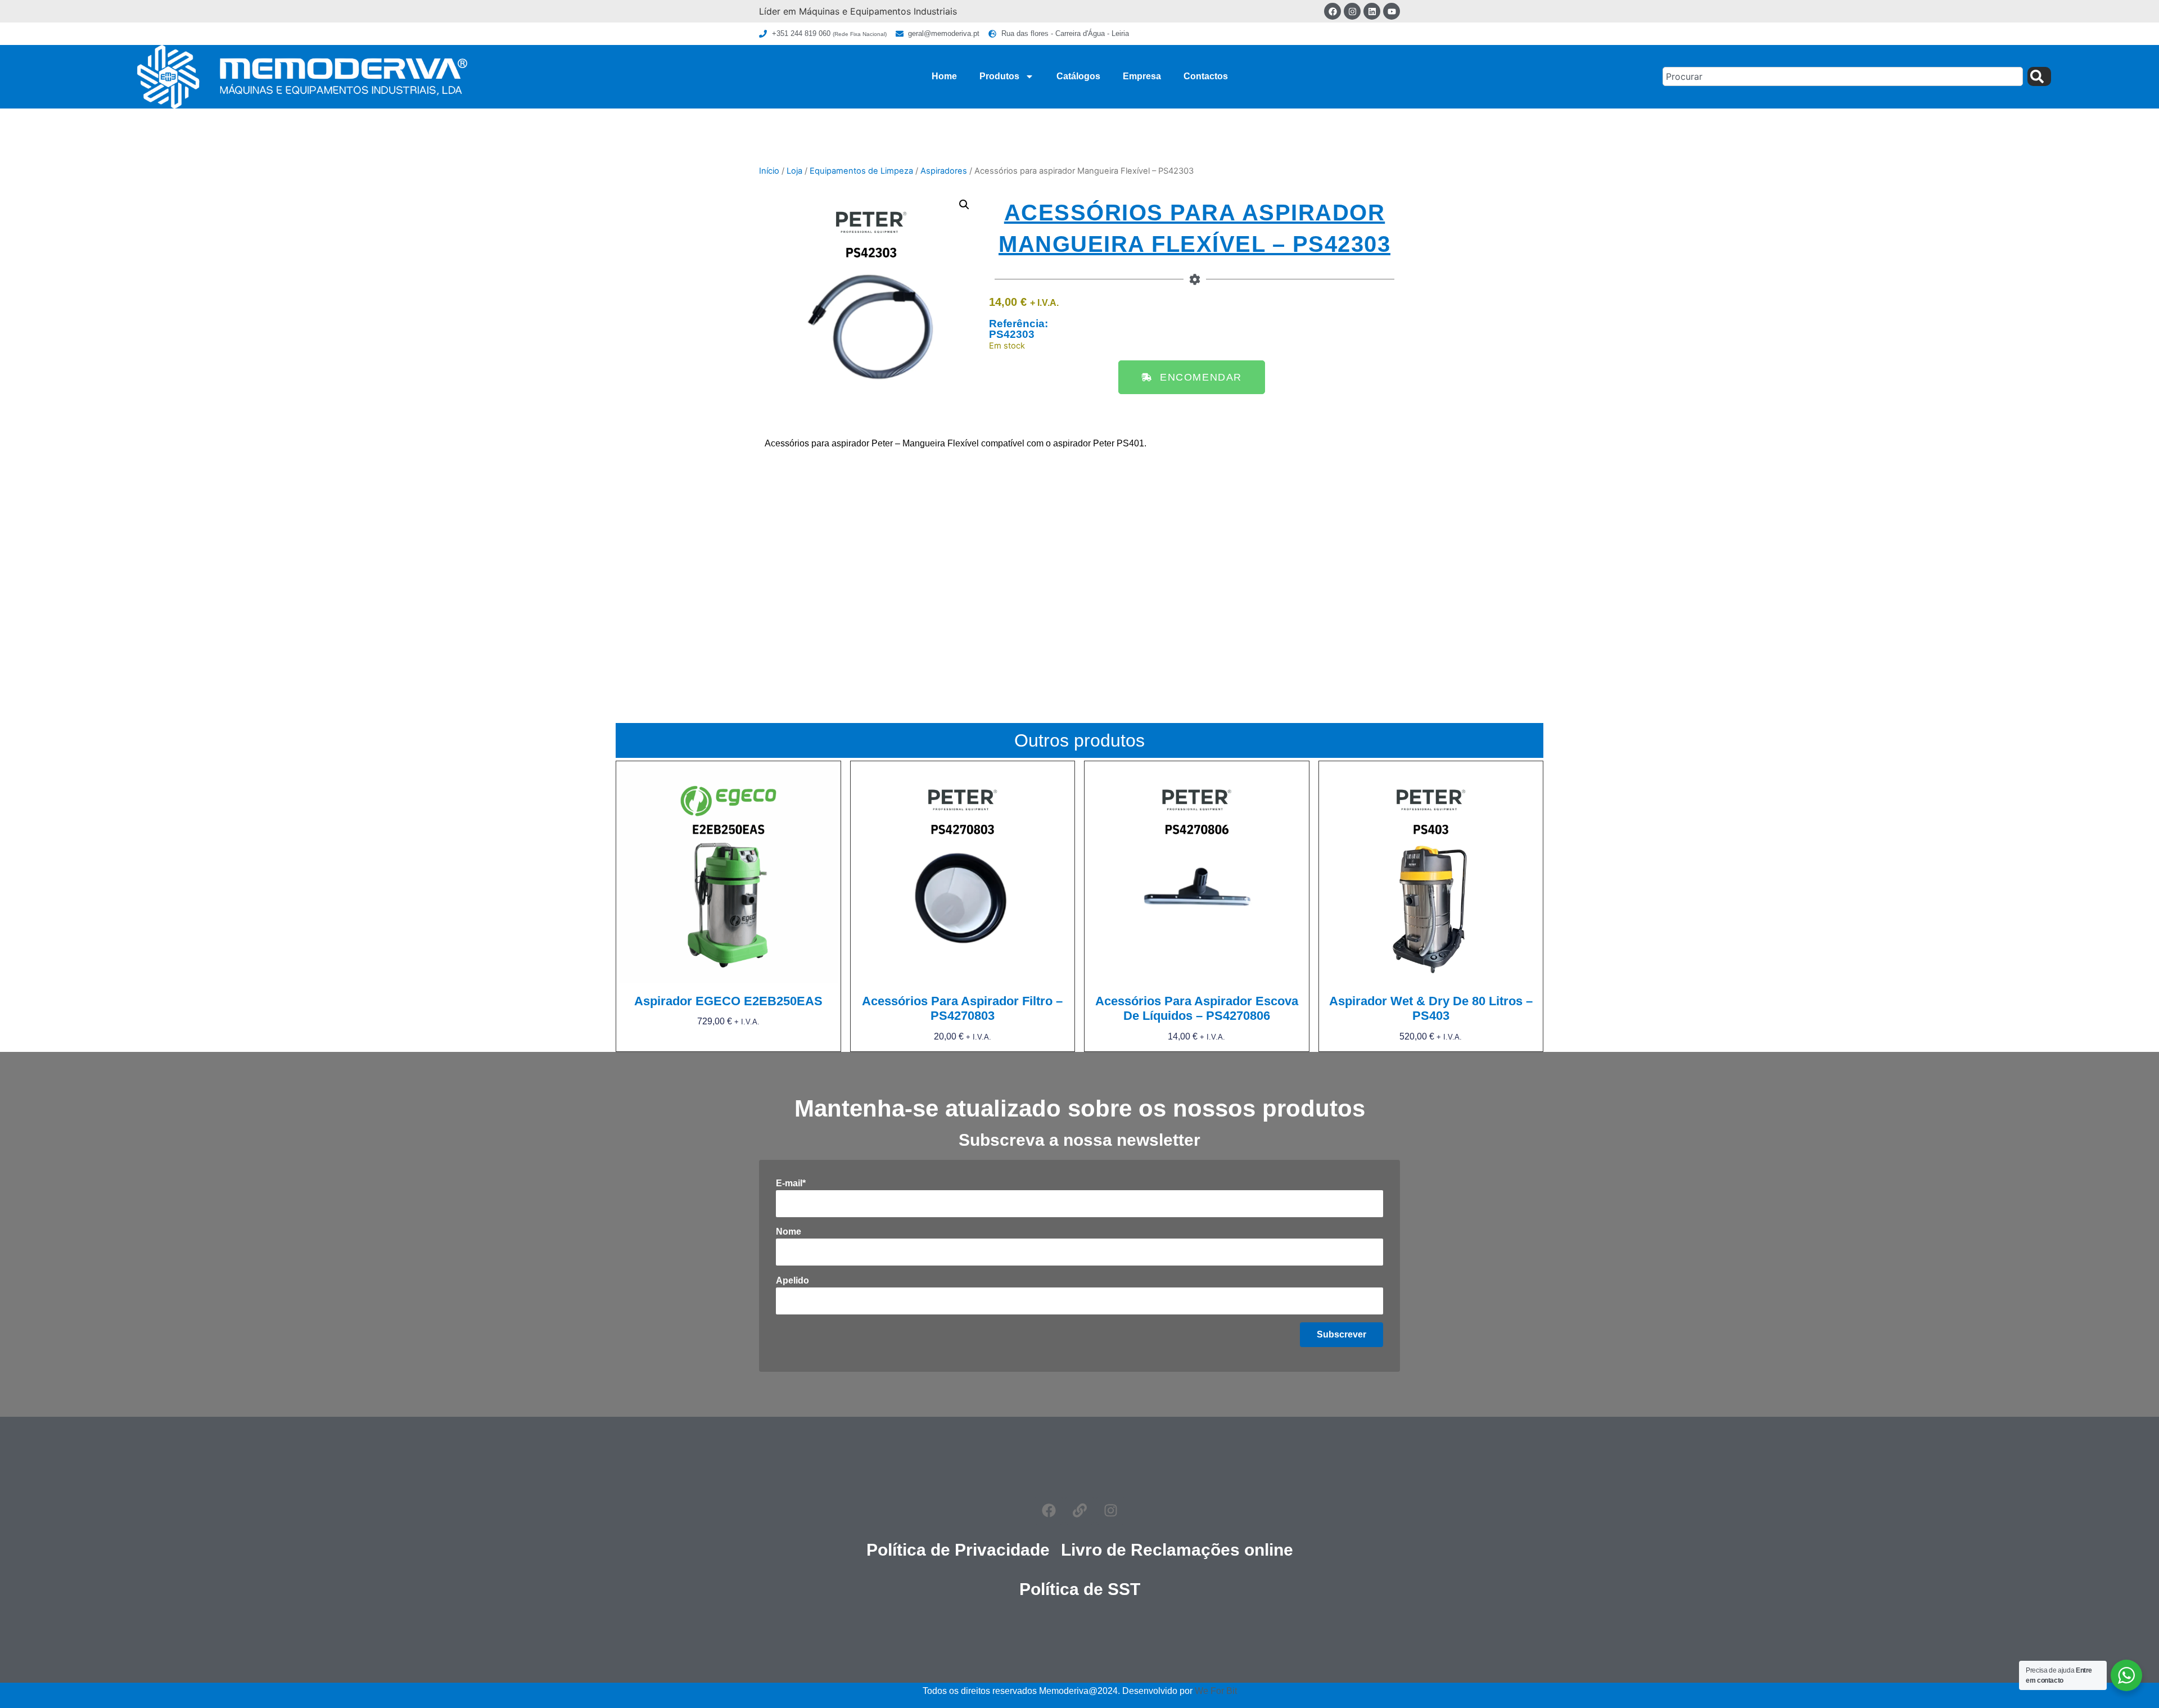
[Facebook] (1333, 11)
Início (769, 171)
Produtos (999, 76)
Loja (794, 171)
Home (944, 76)
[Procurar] (2039, 76)
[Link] (1079, 1511)
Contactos (1206, 76)
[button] (964, 205)
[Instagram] (1352, 11)
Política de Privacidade (958, 1550)
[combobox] (1843, 76)
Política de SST (1080, 1589)
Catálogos (1078, 76)
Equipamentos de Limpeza (861, 171)
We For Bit (1216, 1691)
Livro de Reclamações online (1177, 1550)
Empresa (1142, 76)
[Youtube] (1392, 11)
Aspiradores (944, 171)
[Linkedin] (1372, 11)
